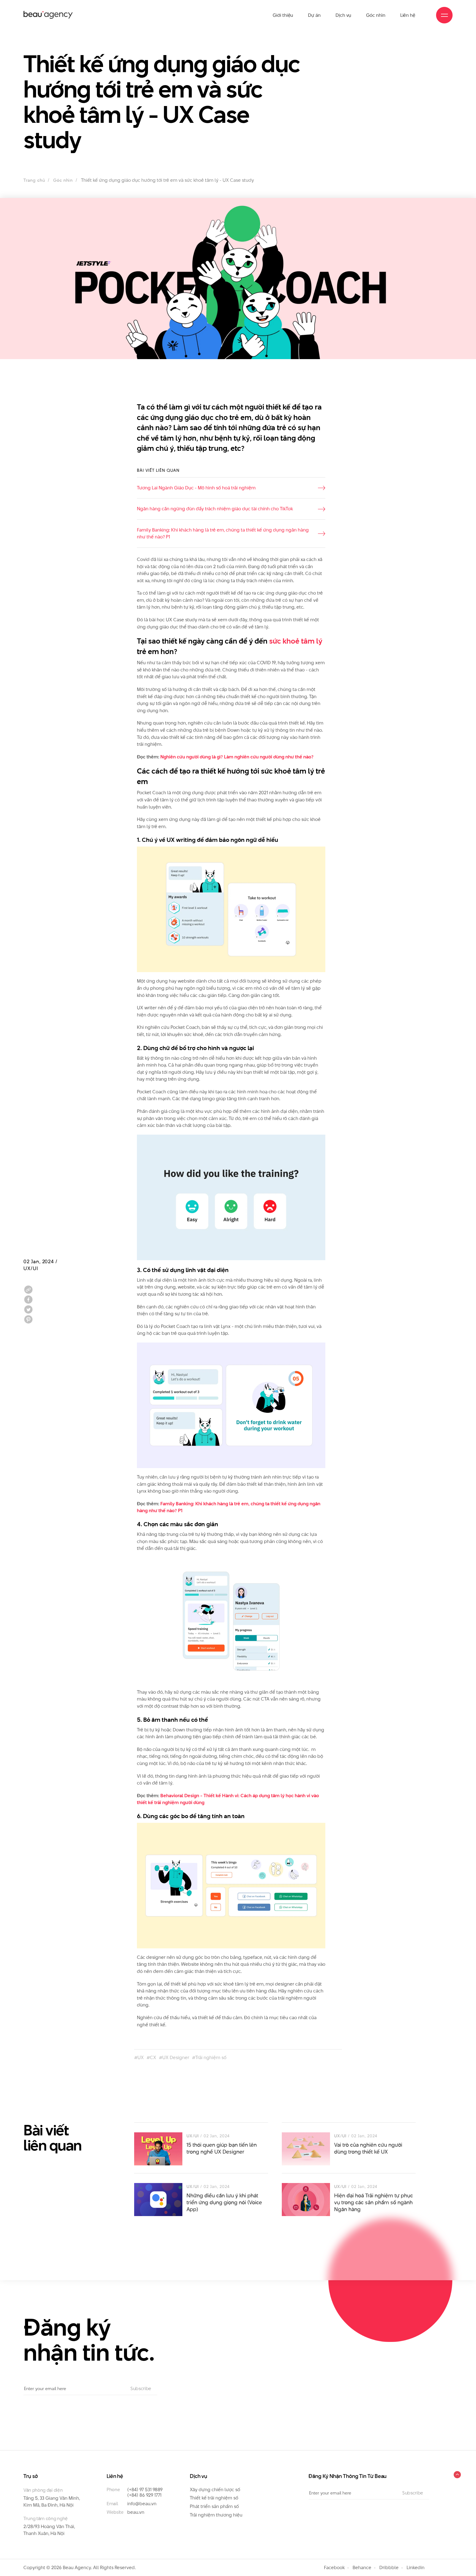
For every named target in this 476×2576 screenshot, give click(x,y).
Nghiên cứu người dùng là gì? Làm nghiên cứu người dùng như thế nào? (237, 757)
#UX (139, 2057)
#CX (151, 2057)
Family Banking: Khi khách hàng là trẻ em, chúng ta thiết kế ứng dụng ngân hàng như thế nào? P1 (223, 533)
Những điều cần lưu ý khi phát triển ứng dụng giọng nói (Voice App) (224, 2202)
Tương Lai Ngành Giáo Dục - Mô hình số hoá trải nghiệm (196, 488)
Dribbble (389, 2567)
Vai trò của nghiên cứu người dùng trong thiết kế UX (368, 2148)
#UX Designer (174, 2057)
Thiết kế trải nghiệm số (214, 2498)
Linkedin (416, 2567)
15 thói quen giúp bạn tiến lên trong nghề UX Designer (222, 2148)
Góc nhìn (376, 15)
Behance (362, 2567)
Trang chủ (34, 180)
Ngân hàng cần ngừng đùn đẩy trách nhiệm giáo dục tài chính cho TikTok (215, 509)
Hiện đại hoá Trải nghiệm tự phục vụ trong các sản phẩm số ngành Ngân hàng (374, 2202)
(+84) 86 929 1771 (144, 2495)
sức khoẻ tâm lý (296, 641)
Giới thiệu (283, 15)
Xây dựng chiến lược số (215, 2490)
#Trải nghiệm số (209, 2057)
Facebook (334, 2567)
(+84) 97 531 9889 (145, 2490)
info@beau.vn (142, 2504)
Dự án (314, 15)
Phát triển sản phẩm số (214, 2506)
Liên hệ (408, 15)
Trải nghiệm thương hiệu (216, 2515)
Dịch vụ (343, 15)
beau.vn (136, 2512)
